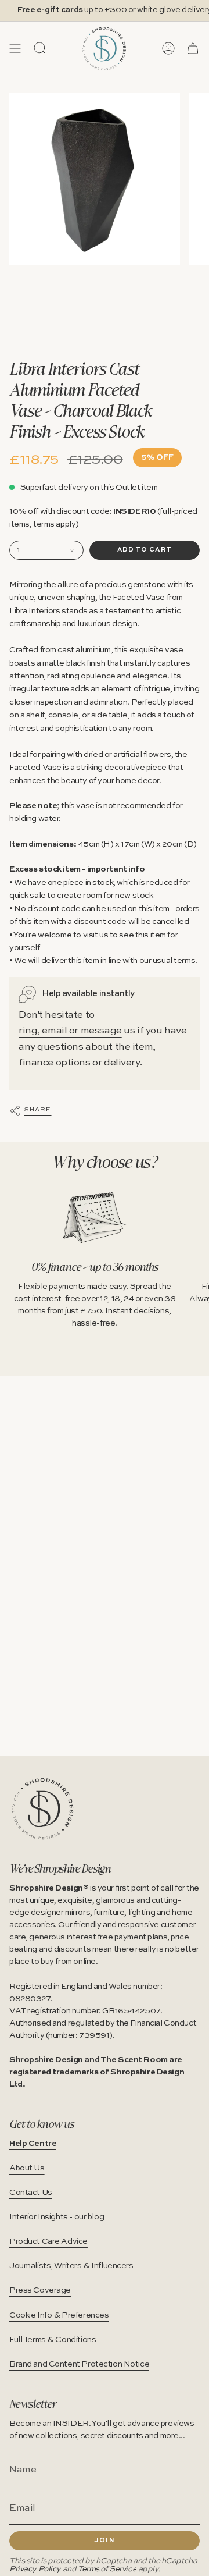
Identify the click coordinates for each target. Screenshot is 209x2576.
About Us (27, 2168)
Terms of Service (107, 2569)
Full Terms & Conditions (53, 2340)
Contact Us (31, 2193)
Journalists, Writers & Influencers (71, 2266)
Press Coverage (40, 2290)
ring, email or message (70, 1031)
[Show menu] (15, 48)
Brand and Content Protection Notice (79, 2364)
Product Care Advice (48, 2241)
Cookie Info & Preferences (59, 2315)
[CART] (193, 48)
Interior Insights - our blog (57, 2217)
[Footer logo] (43, 1809)
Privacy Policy (35, 2569)
